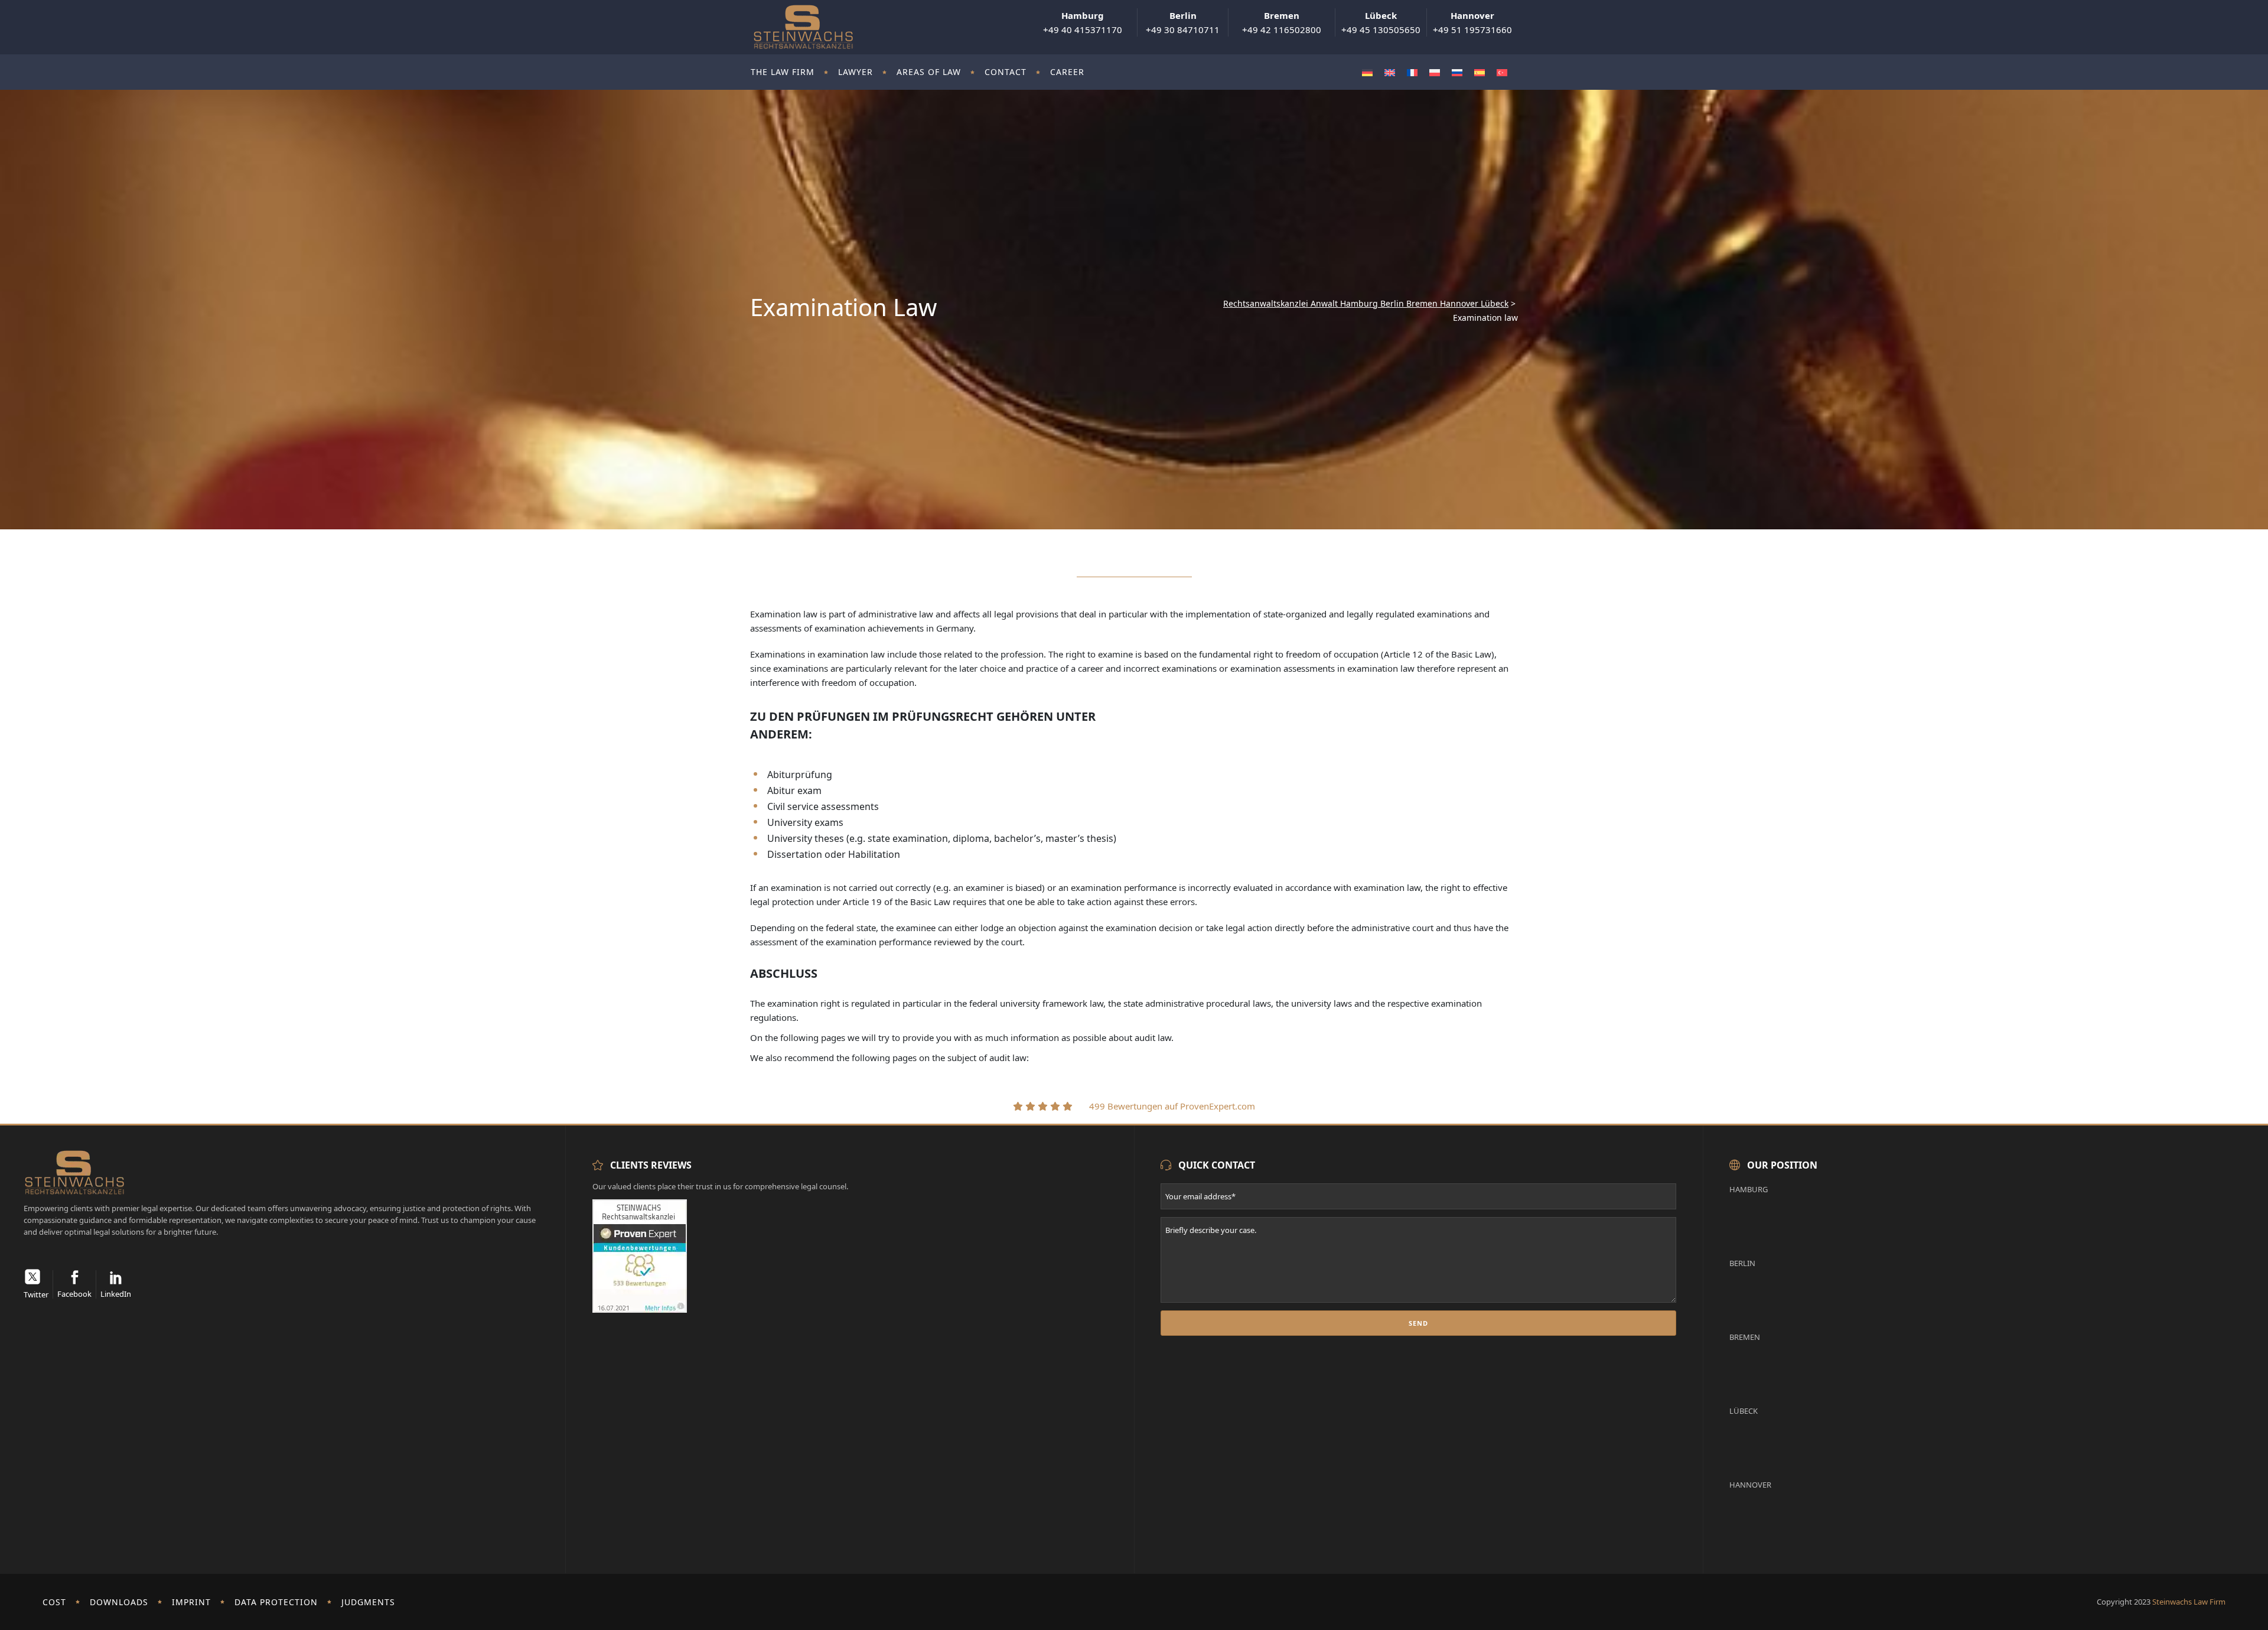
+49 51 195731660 (1472, 22)
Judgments (368, 1602)
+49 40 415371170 (1083, 22)
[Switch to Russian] (1457, 72)
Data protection (276, 1602)
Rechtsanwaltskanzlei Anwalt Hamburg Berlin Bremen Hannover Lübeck (1366, 304)
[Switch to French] (1412, 72)
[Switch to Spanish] (1480, 72)
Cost (54, 1602)
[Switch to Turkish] (1502, 72)
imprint (191, 1602)
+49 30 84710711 (1183, 22)
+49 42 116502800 (1282, 22)
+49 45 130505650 (1381, 22)
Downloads (119, 1602)
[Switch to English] (1390, 72)
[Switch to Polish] (1435, 72)
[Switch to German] (1367, 72)
